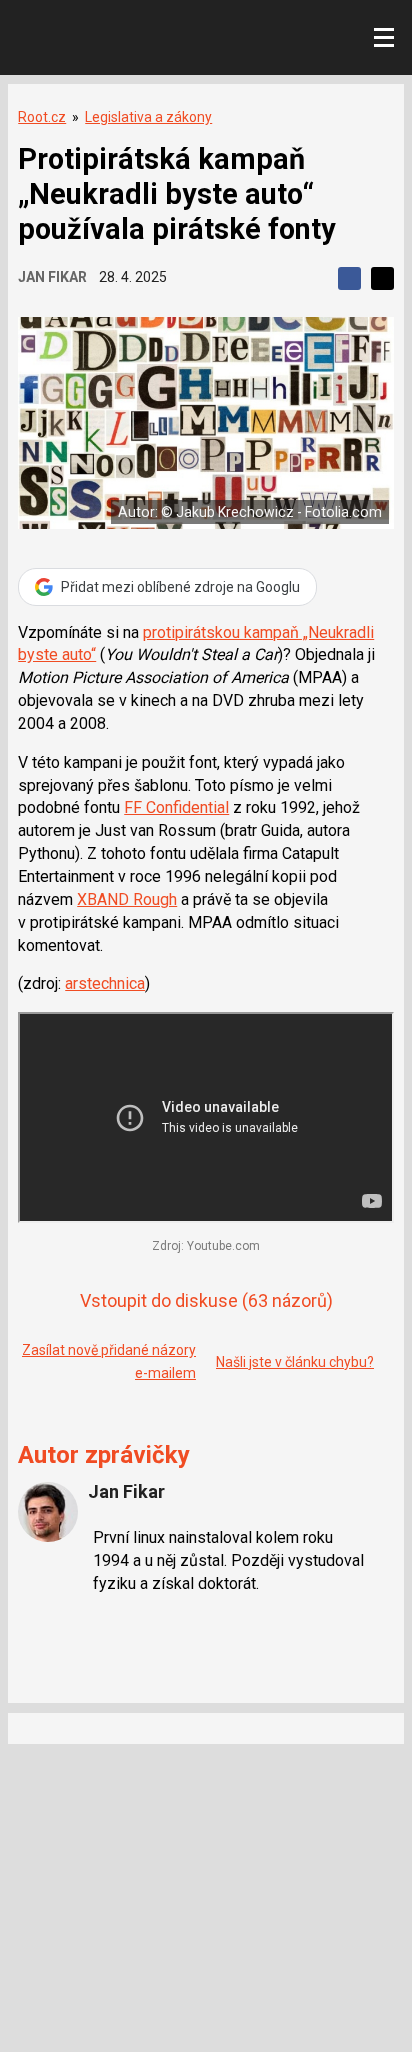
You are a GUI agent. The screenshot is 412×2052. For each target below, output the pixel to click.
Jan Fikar (52, 277)
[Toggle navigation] (384, 38)
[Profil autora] (48, 1512)
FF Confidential (176, 807)
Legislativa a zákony (148, 117)
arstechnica (105, 983)
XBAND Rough (127, 899)
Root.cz (42, 117)
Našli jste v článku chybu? (295, 1362)
